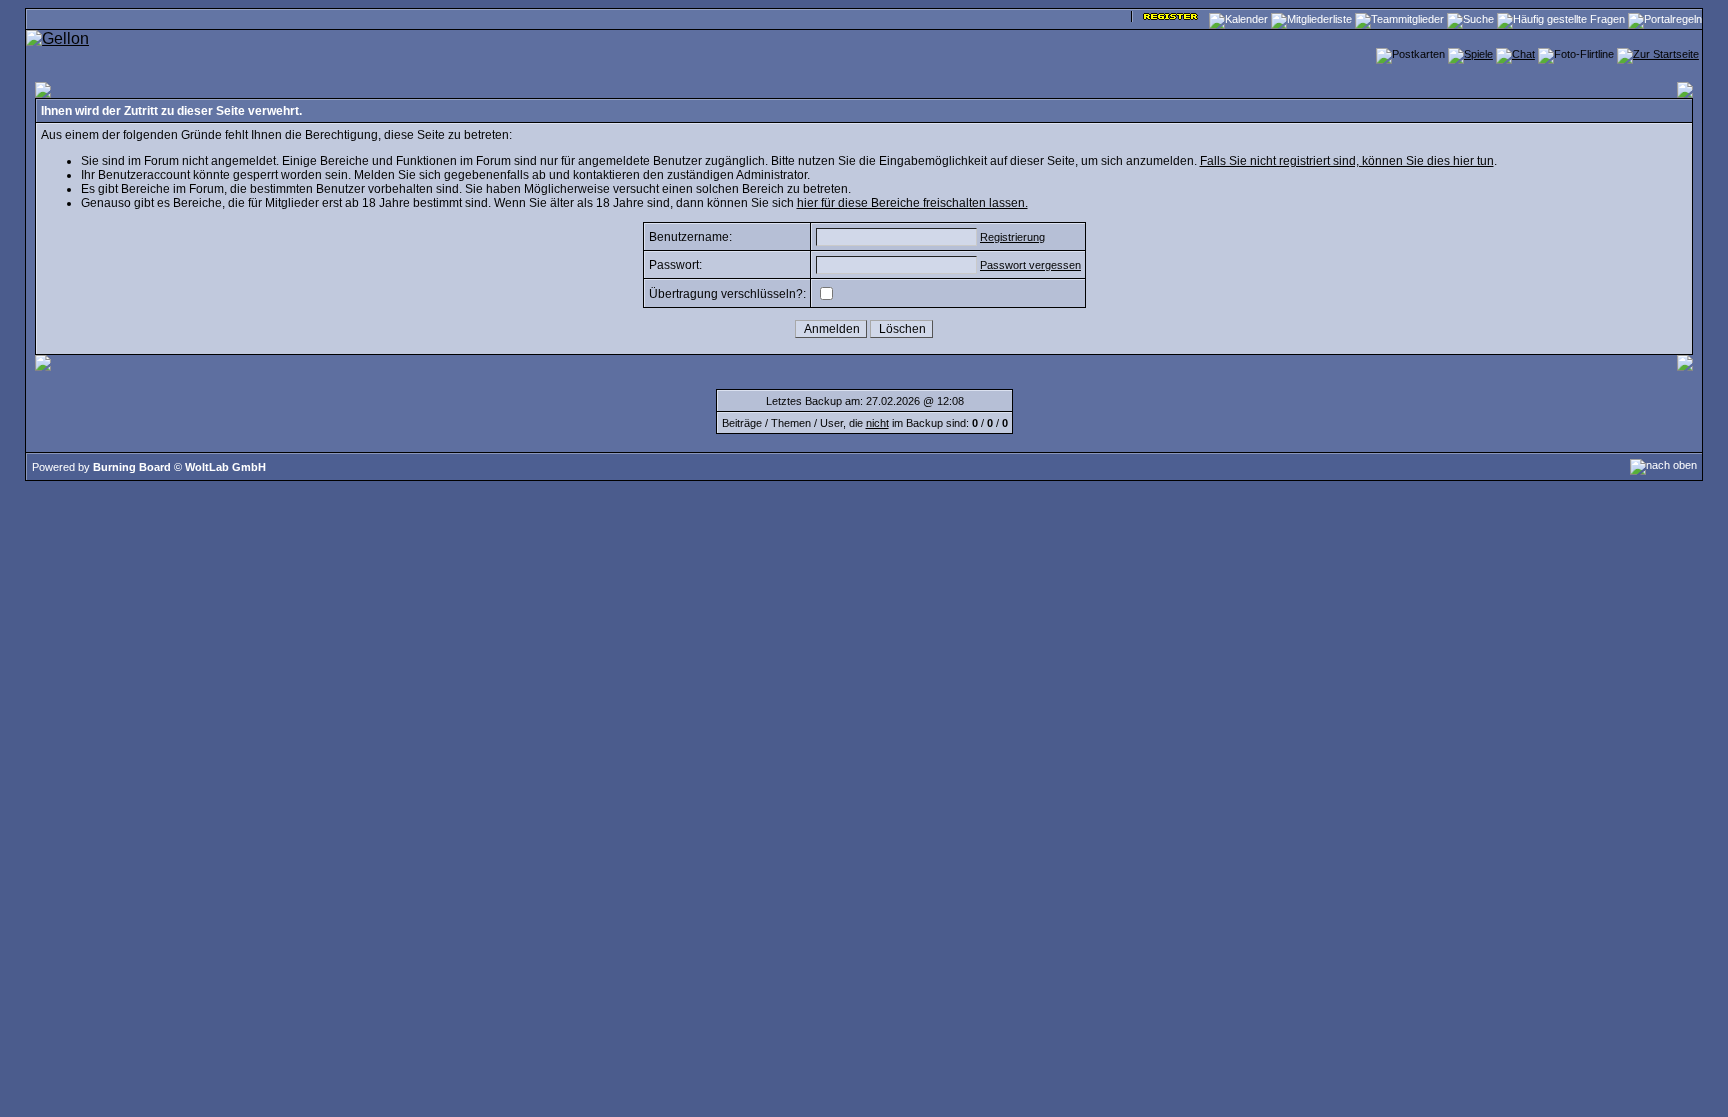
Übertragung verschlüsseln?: (727, 294)
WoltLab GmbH (225, 467)
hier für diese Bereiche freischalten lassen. (912, 203)
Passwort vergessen (1030, 265)
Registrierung (1012, 237)
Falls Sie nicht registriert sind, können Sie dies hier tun (1347, 161)
